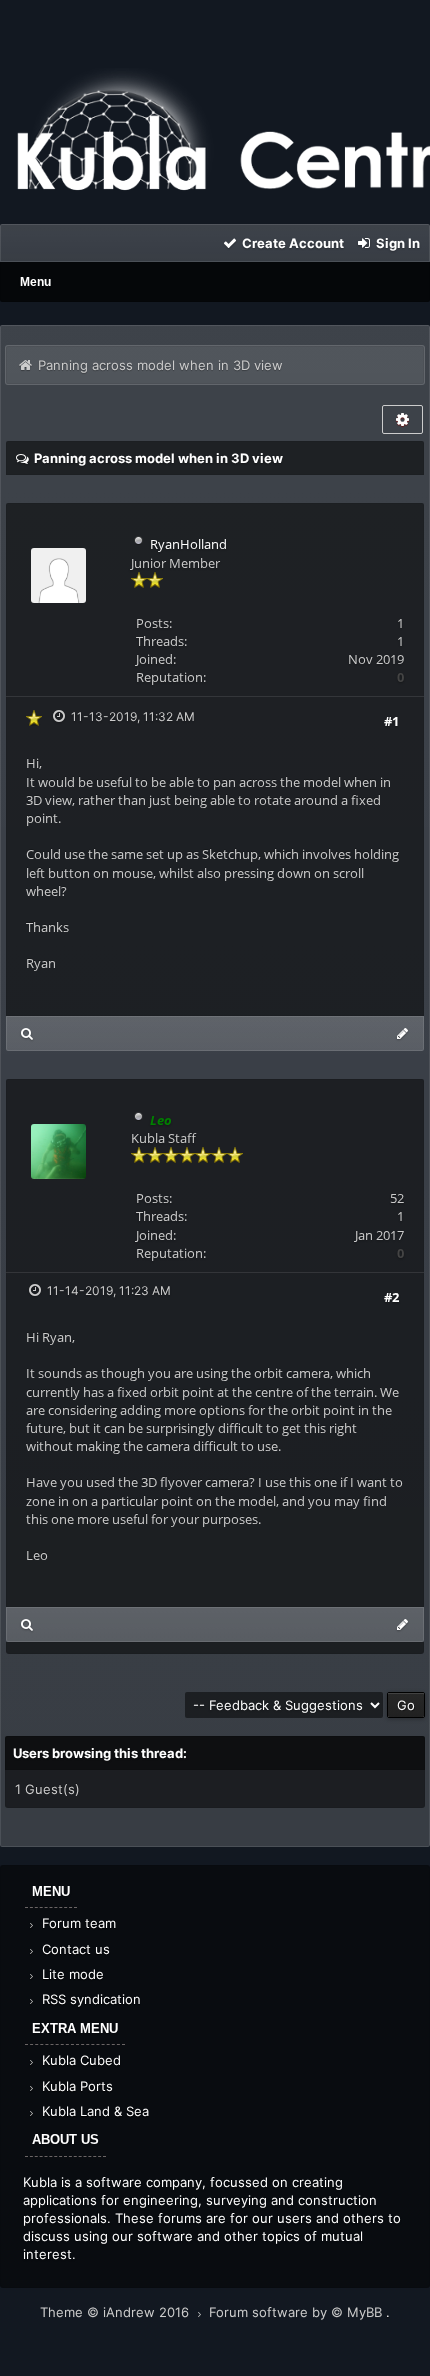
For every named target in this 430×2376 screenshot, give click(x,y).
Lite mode (71, 1974)
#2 (391, 1297)
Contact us (74, 1949)
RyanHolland (188, 544)
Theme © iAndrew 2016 (116, 2312)
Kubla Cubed (79, 2060)
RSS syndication (89, 1999)
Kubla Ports (75, 2086)
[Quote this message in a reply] (402, 1033)
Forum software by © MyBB (297, 2312)
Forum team (77, 1923)
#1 (391, 721)
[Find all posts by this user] (27, 1033)
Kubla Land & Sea (93, 2111)
